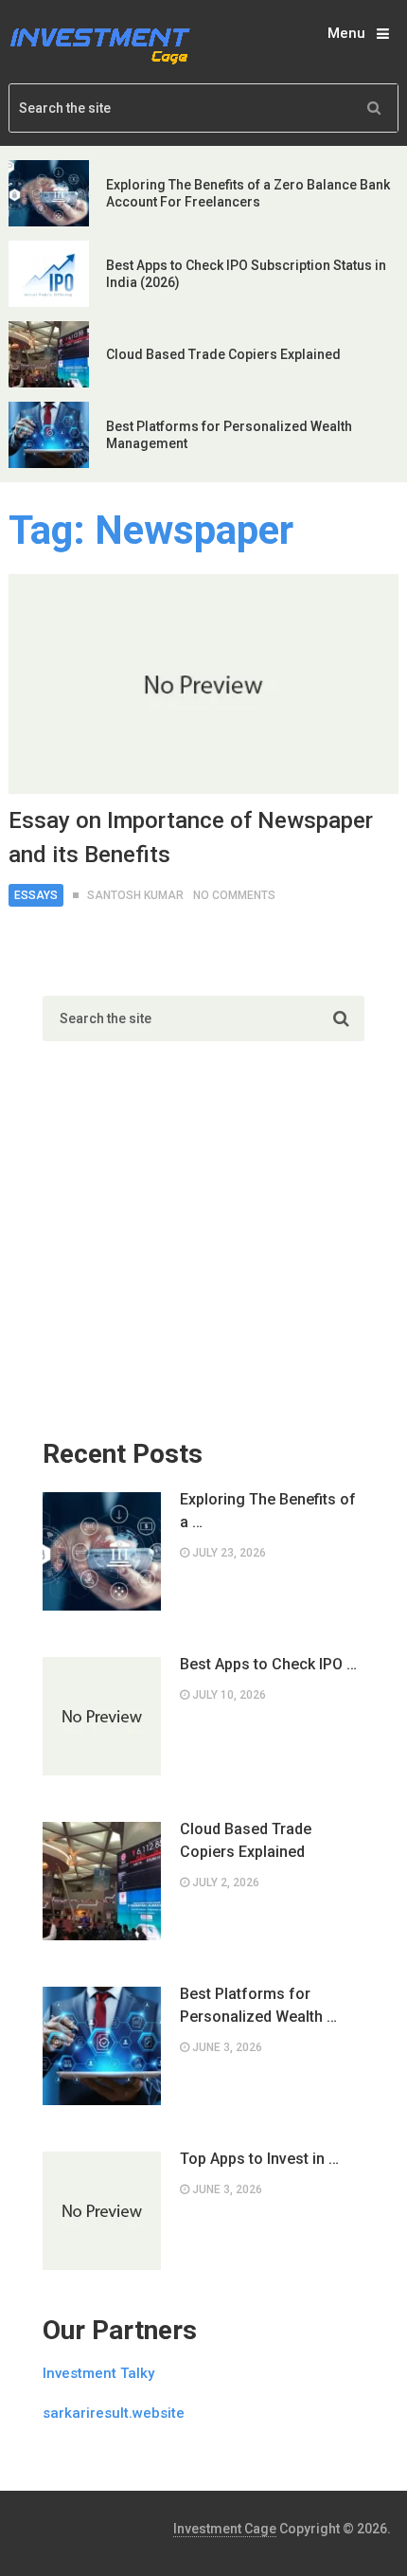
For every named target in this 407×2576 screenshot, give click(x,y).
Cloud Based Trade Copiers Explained (223, 354)
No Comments (234, 895)
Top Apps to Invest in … (259, 2159)
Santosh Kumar (135, 895)
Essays (36, 895)
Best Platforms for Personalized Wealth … (258, 2005)
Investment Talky (98, 2373)
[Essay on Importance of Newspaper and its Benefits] (204, 684)
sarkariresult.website (114, 2413)
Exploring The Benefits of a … (268, 1511)
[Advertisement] (185, 1250)
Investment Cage (225, 2529)
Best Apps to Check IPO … (268, 1664)
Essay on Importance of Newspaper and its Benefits (191, 838)
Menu (346, 33)
